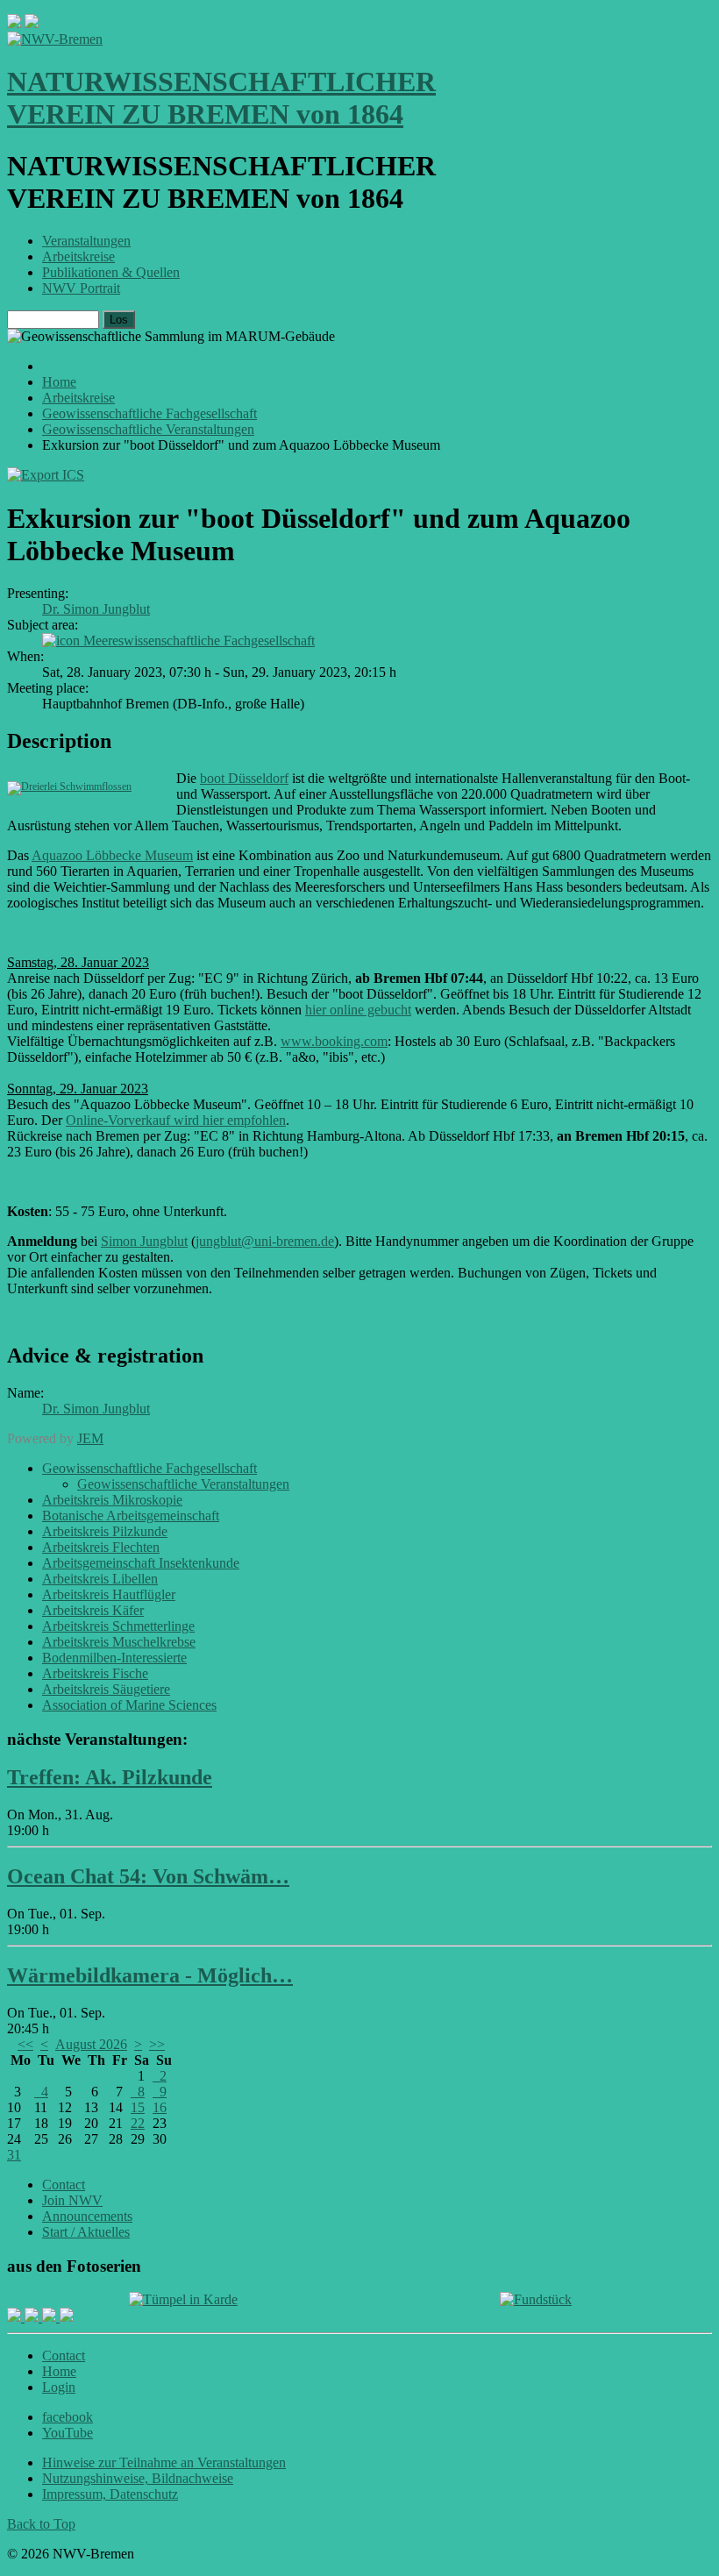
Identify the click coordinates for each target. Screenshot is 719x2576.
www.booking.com (334, 1041)
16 (160, 2107)
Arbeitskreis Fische (95, 1673)
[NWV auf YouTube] (67, 2317)
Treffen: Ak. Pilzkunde (110, 1777)
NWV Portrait (81, 288)
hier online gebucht (358, 1010)
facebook (68, 2417)
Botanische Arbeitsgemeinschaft (131, 1516)
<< (25, 2044)
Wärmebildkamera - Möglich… (150, 1975)
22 (138, 2123)
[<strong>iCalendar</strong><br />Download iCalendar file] (46, 475)
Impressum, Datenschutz (110, 2494)
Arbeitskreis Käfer (93, 1610)
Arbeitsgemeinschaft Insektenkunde (141, 1563)
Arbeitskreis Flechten (101, 1547)
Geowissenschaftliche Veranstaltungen (183, 1484)
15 (138, 2107)
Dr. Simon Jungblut (96, 609)
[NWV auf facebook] (16, 2317)
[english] (14, 23)
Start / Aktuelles (86, 2232)
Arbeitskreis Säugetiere (106, 1689)
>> (157, 2044)
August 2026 (91, 2044)
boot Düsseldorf (244, 778)
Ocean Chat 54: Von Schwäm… (148, 1876)
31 (14, 2155)
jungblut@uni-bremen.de (265, 1241)
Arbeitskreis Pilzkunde (105, 1531)
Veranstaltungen (86, 241)
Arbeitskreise (78, 256)
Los (119, 320)
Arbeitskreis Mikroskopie (112, 1500)
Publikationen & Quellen (111, 272)
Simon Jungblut (144, 1241)
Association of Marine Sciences (129, 1705)
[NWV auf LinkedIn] (51, 2317)
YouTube (68, 2433)
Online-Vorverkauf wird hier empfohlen (176, 1120)
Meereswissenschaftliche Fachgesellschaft (199, 640)
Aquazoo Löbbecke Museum (112, 855)
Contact (64, 2185)
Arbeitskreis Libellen (100, 1579)
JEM (90, 1438)
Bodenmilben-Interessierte (114, 1658)
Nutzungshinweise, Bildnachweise (138, 2478)
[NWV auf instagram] (33, 2317)
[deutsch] (32, 23)
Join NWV (72, 2200)
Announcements (87, 2216)
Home (59, 2371)
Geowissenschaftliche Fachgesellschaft (149, 1468)
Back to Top (41, 2524)
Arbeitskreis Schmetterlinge (118, 1626)
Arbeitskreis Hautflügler (109, 1594)
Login (59, 2387)
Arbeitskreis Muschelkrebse (119, 1642)
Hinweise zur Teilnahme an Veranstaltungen (164, 2462)
